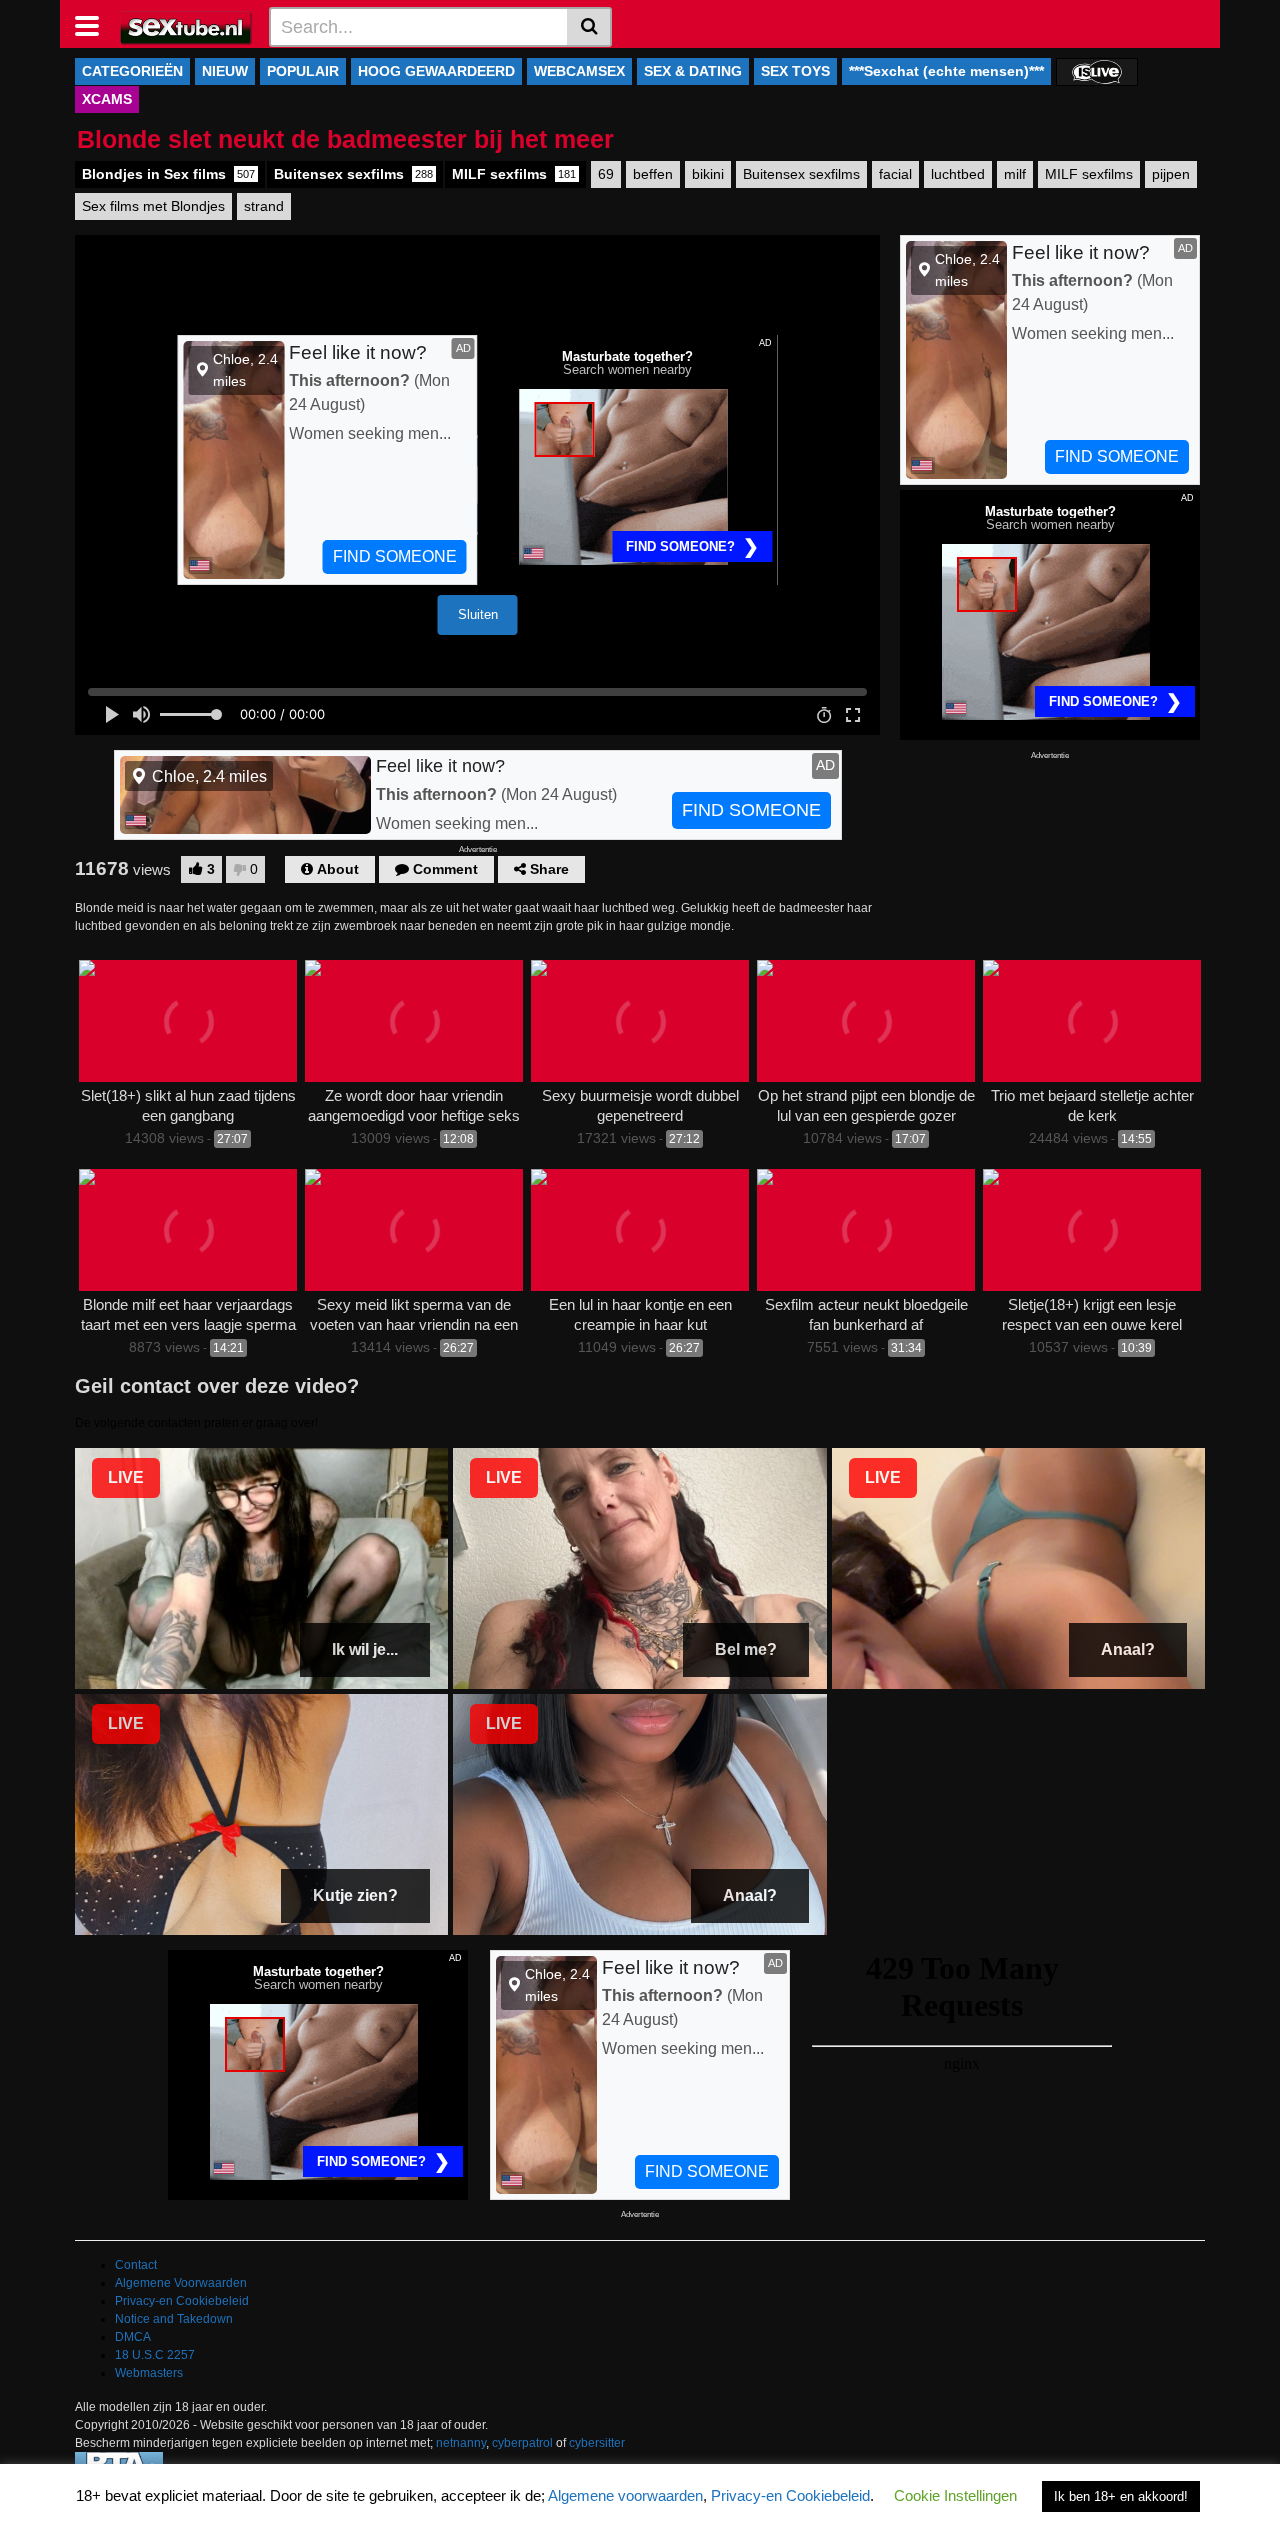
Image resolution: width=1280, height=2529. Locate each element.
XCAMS (107, 99)
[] (589, 27)
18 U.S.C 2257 (155, 2355)
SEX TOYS (795, 71)
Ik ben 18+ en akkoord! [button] (1121, 2496)
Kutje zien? (355, 1895)
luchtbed (958, 174)
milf (1015, 174)
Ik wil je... (365, 1649)
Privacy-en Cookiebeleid (182, 2301)
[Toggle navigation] (94, 24)
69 (606, 174)
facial (895, 174)
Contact (136, 2265)
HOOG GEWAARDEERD (436, 71)
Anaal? (1128, 1649)
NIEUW (225, 71)
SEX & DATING (693, 71)
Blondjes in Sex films (168, 174)
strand (264, 206)
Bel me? (746, 1649)
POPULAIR (303, 71)
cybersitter (597, 2443)
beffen (653, 174)
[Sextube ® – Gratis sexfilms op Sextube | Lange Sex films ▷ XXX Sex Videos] (186, 26)
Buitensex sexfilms (353, 174)
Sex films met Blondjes (153, 206)
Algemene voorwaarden (625, 2495)
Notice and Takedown (174, 2319)
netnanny (461, 2443)
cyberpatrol (522, 2443)
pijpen (1171, 174)
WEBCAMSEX (579, 71)
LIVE (126, 1477)
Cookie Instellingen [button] (955, 2495)
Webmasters (149, 2373)
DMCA (133, 2337)
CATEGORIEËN (132, 71)
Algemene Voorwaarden (181, 2283)
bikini (708, 174)
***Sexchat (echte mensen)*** (946, 71)
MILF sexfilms (514, 174)
